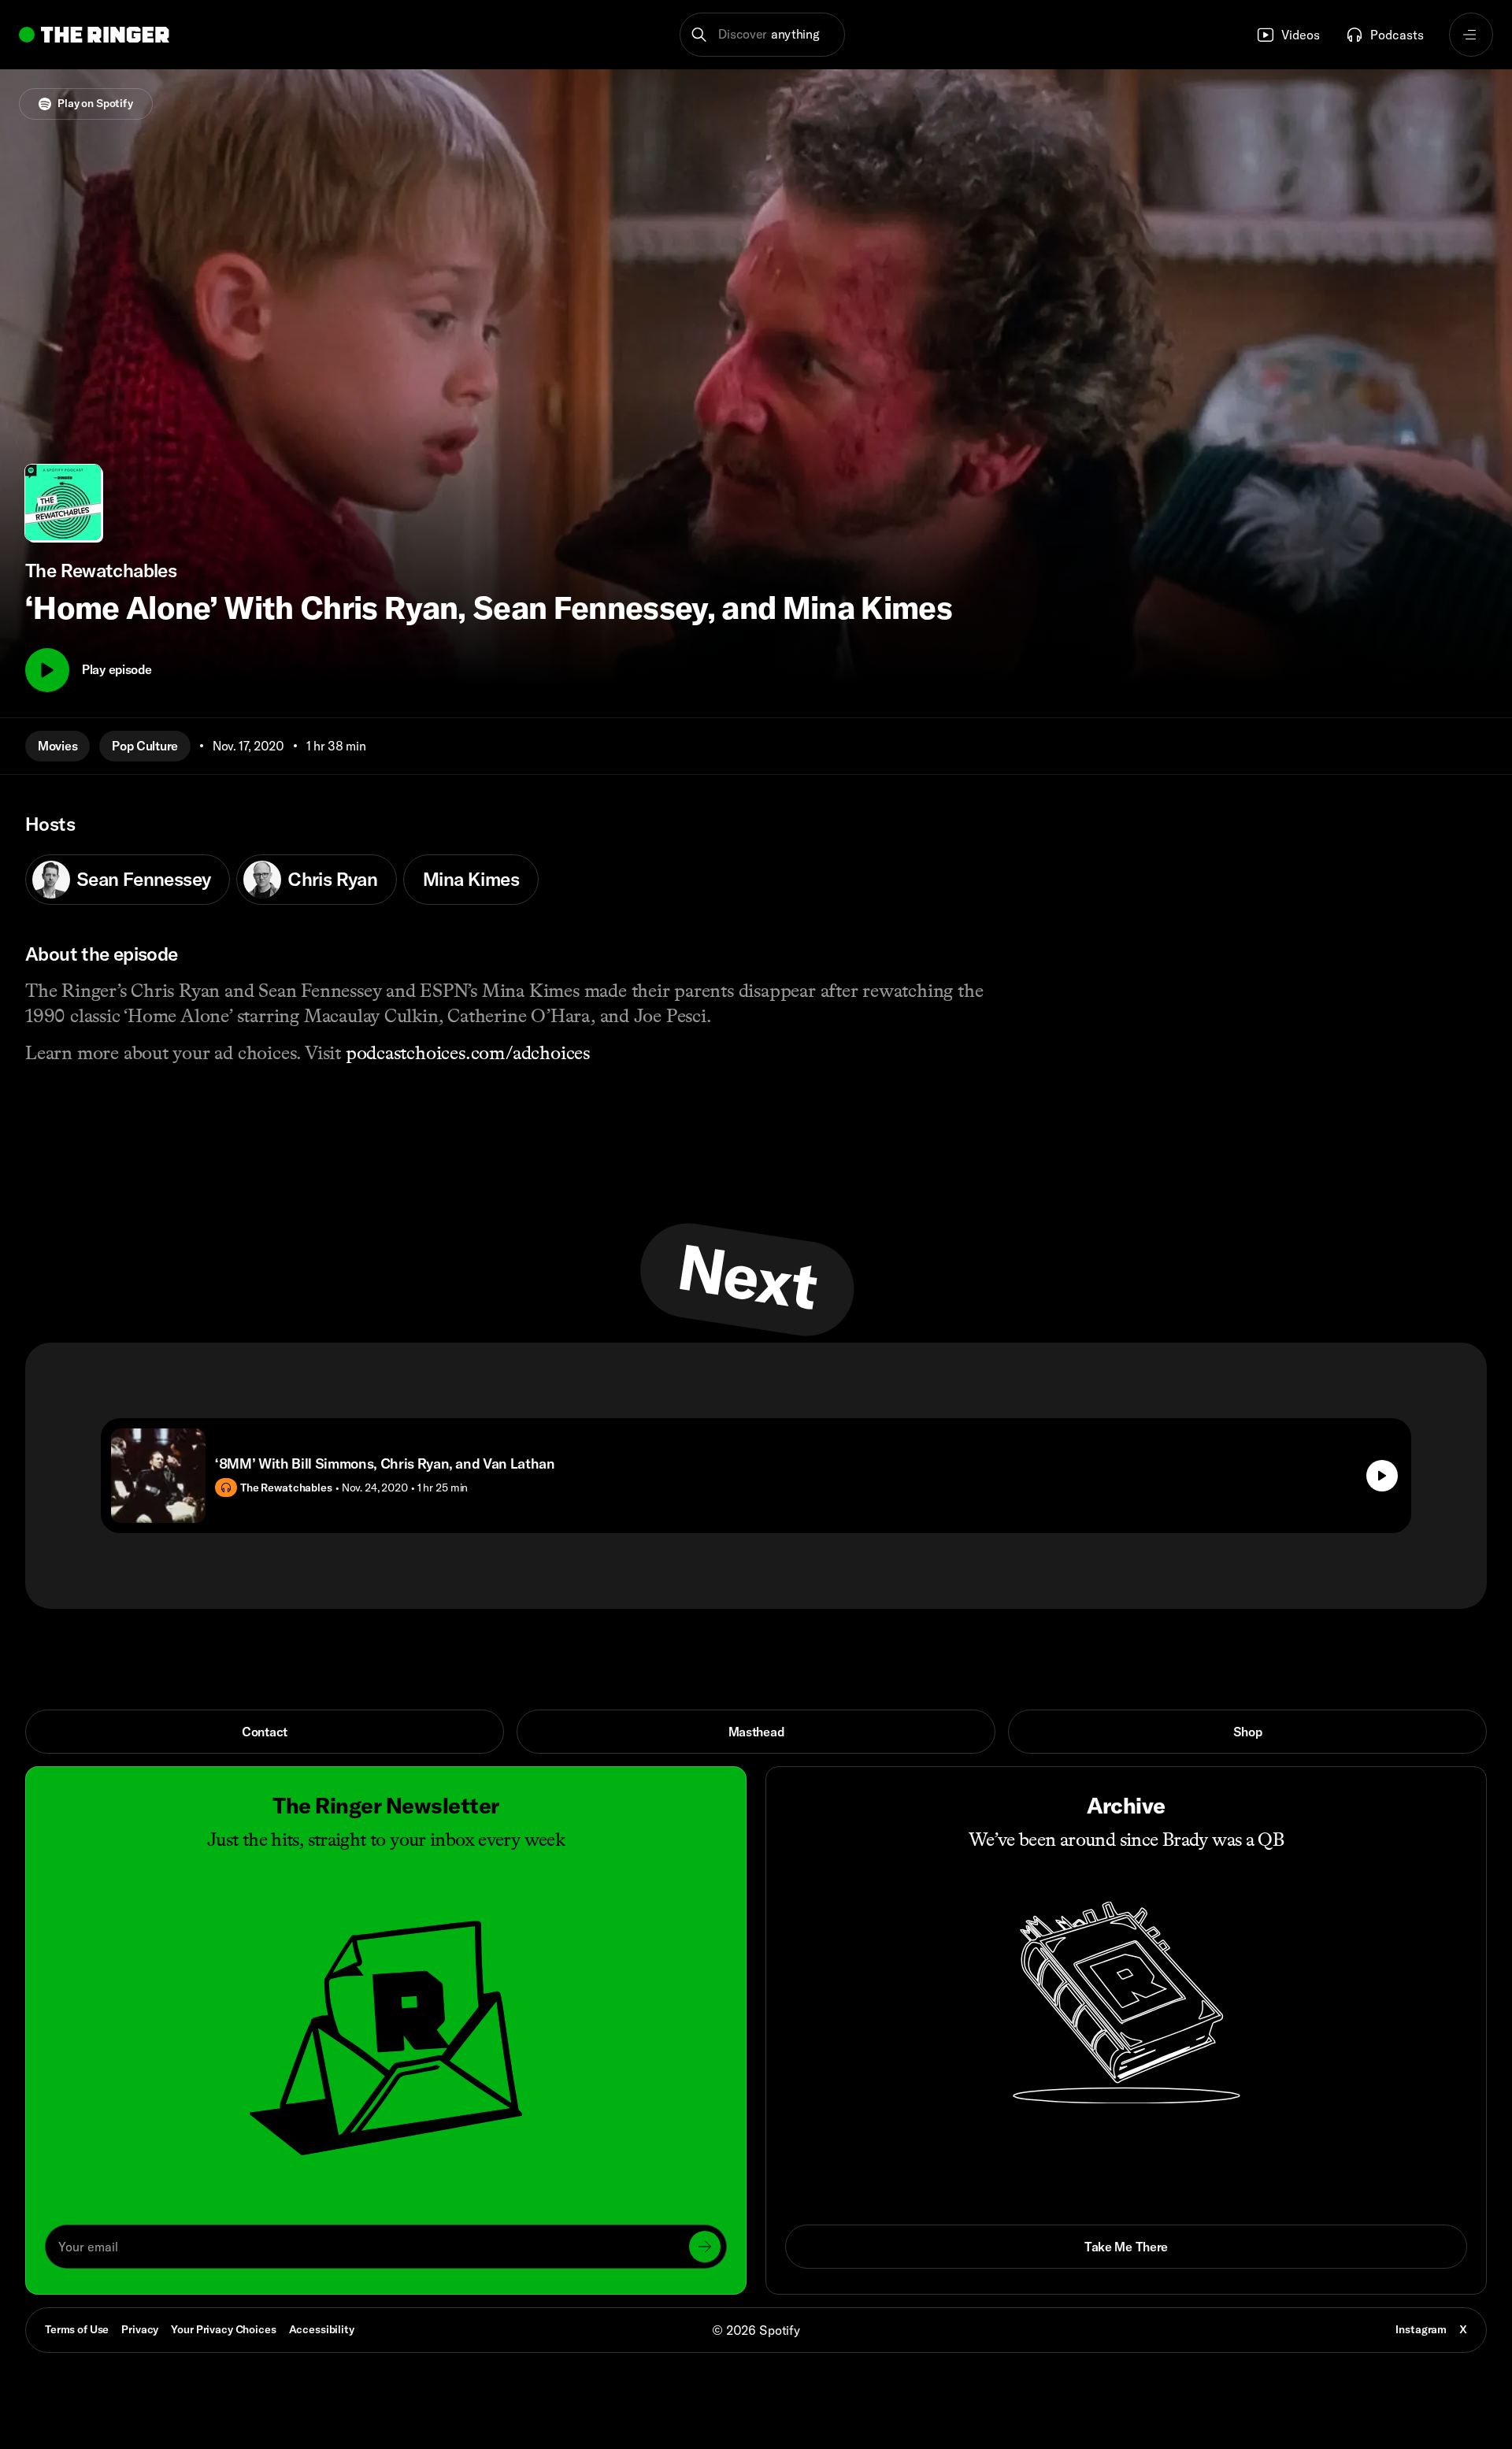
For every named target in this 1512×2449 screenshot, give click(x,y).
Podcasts (1397, 35)
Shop (1248, 1732)
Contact (265, 1732)
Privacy (140, 2329)
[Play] (47, 670)
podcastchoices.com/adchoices (468, 1052)
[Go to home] (94, 35)
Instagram (1421, 2329)
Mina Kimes (471, 879)
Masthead (756, 1732)
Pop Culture (145, 746)
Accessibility (322, 2329)
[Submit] (705, 2247)
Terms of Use (77, 2329)
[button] (763, 35)
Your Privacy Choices (223, 2330)
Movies (57, 746)
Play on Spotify (95, 103)
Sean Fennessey (143, 879)
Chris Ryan (332, 879)
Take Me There (1126, 2247)
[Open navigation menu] (1471, 35)
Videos (1301, 35)
